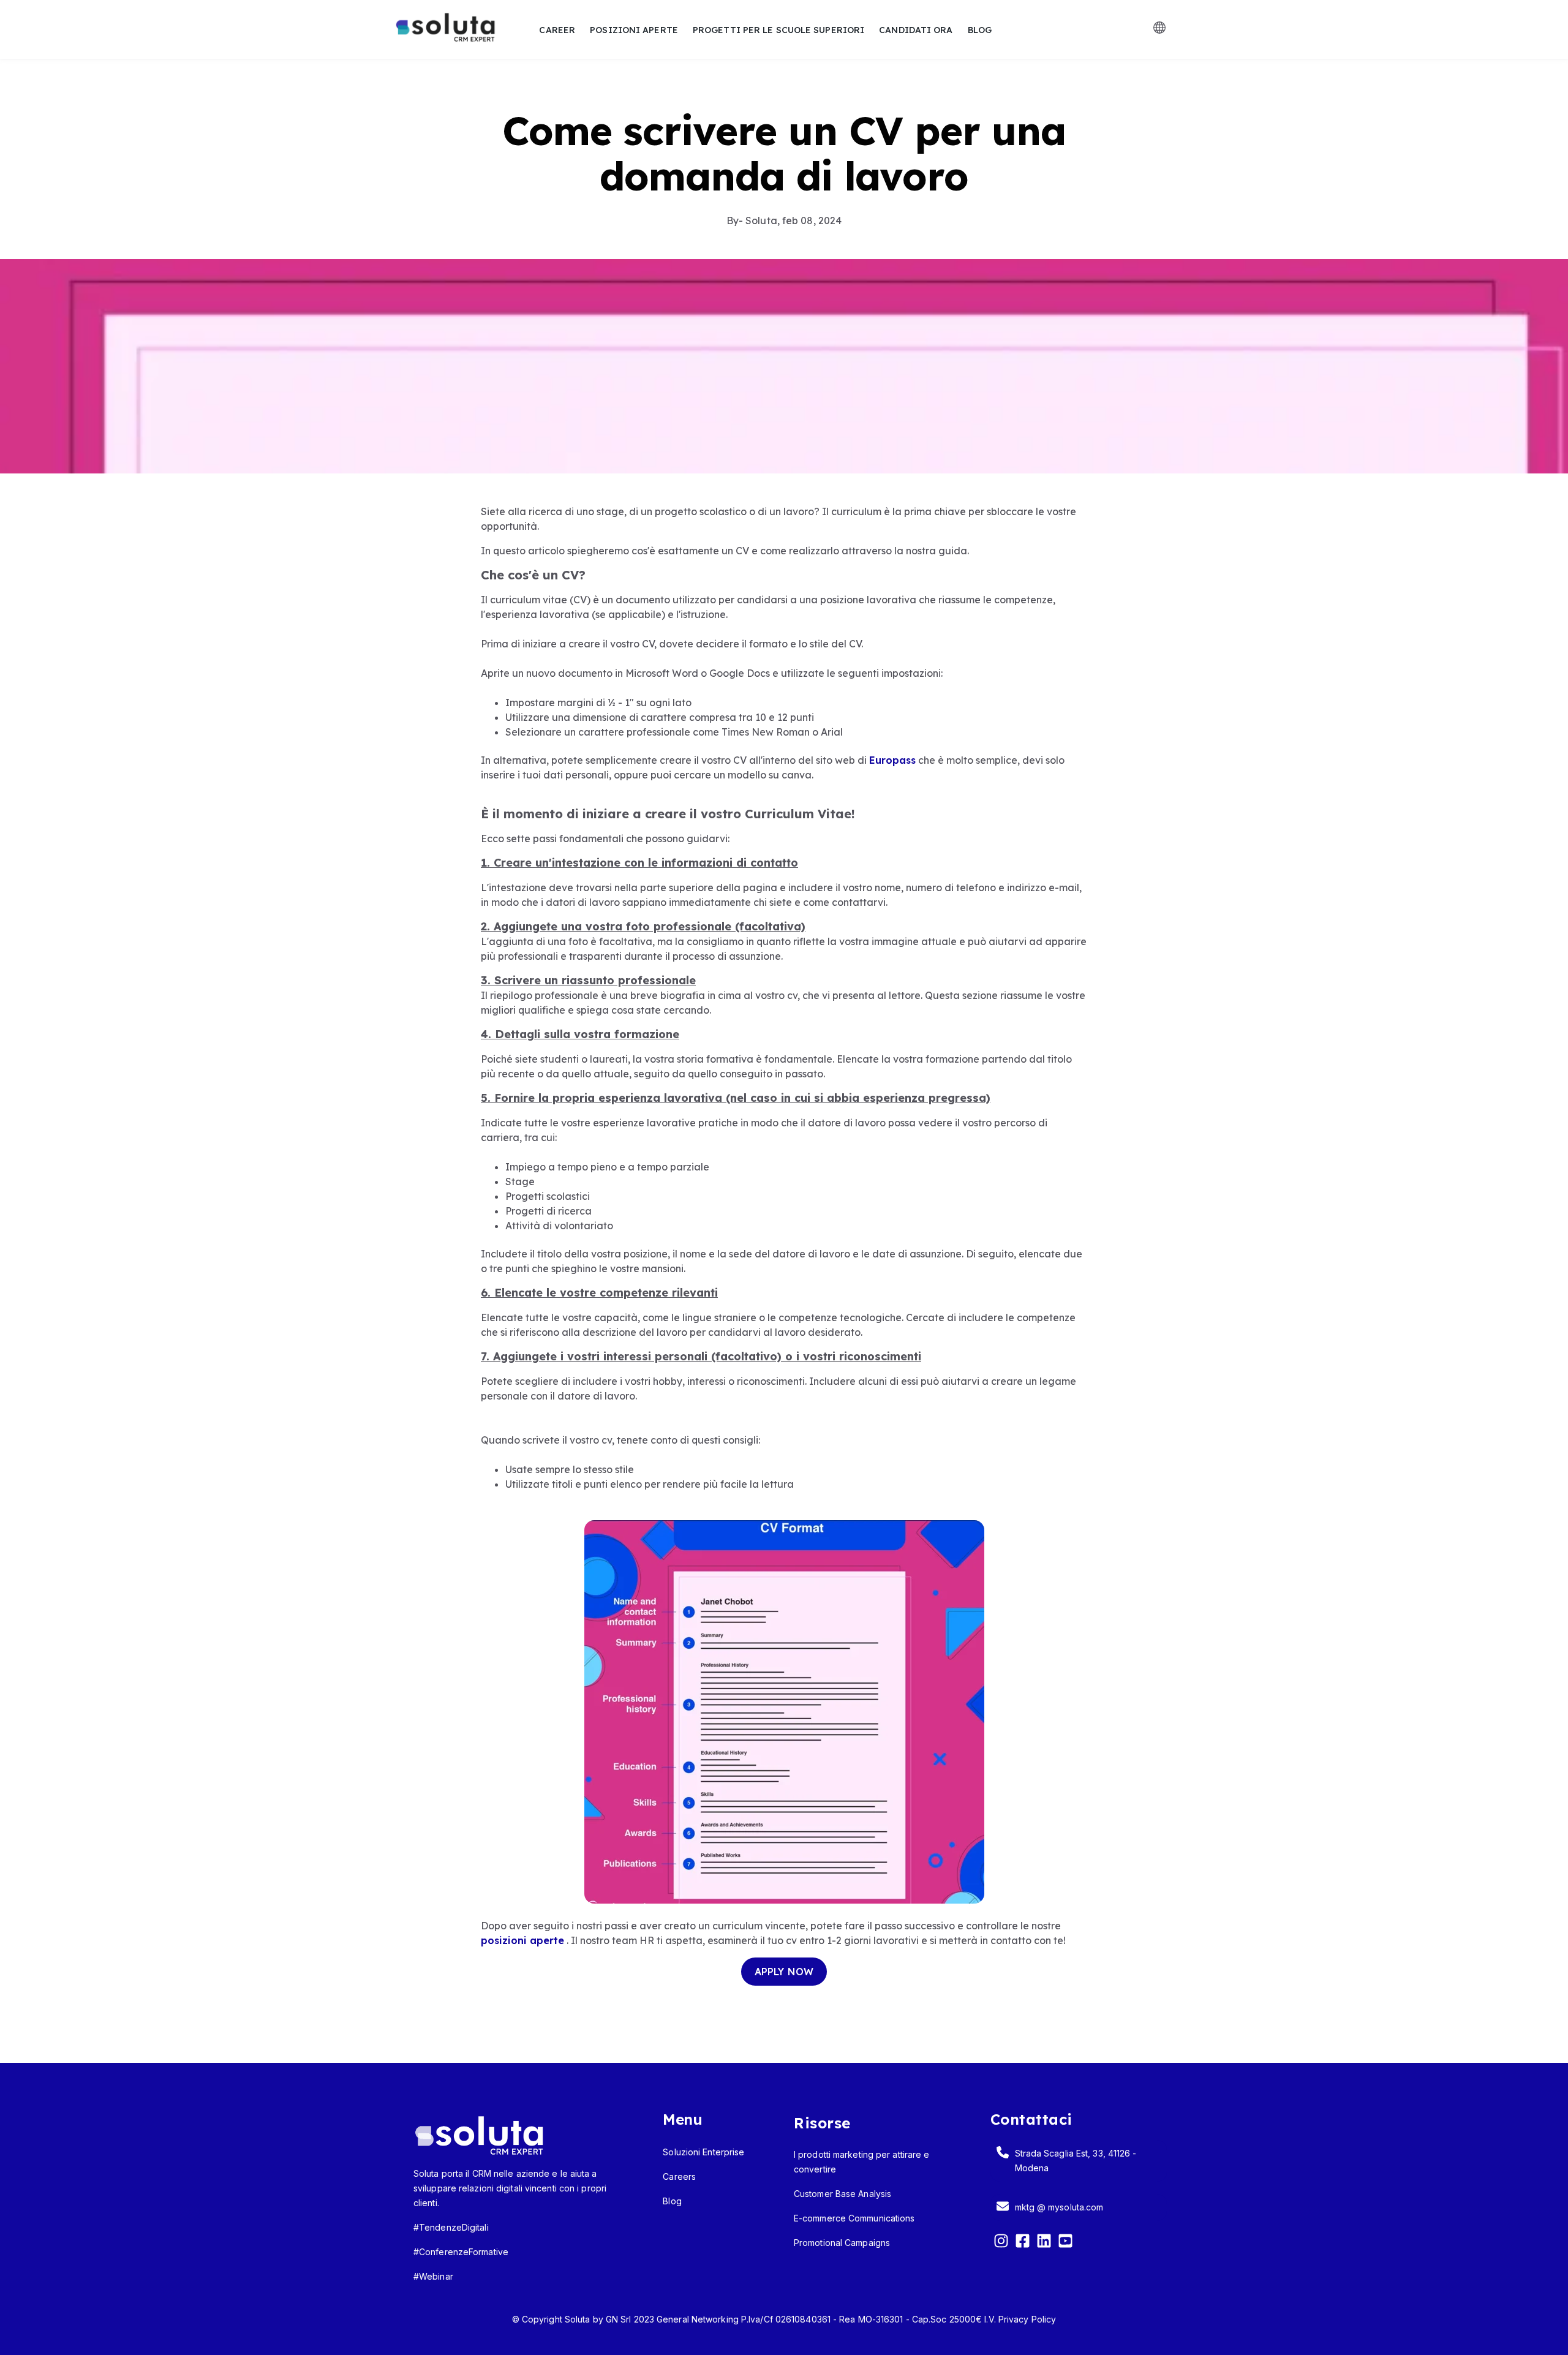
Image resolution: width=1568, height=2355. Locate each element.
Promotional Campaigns (842, 2243)
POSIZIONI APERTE (634, 30)
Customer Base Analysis (842, 2194)
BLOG (980, 30)
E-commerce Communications (854, 2218)
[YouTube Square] (1065, 2243)
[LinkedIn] (1044, 2243)
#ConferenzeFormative (461, 2252)
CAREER (557, 30)
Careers (679, 2176)
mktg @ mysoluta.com (1059, 2207)
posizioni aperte (522, 1940)
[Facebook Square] (1023, 2243)
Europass (892, 760)
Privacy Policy (1027, 2319)
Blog (672, 2201)
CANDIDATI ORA (916, 30)
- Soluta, (754, 220)
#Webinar (433, 2276)
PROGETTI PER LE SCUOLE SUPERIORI (778, 30)
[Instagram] (1001, 2243)
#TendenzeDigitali (451, 2227)
